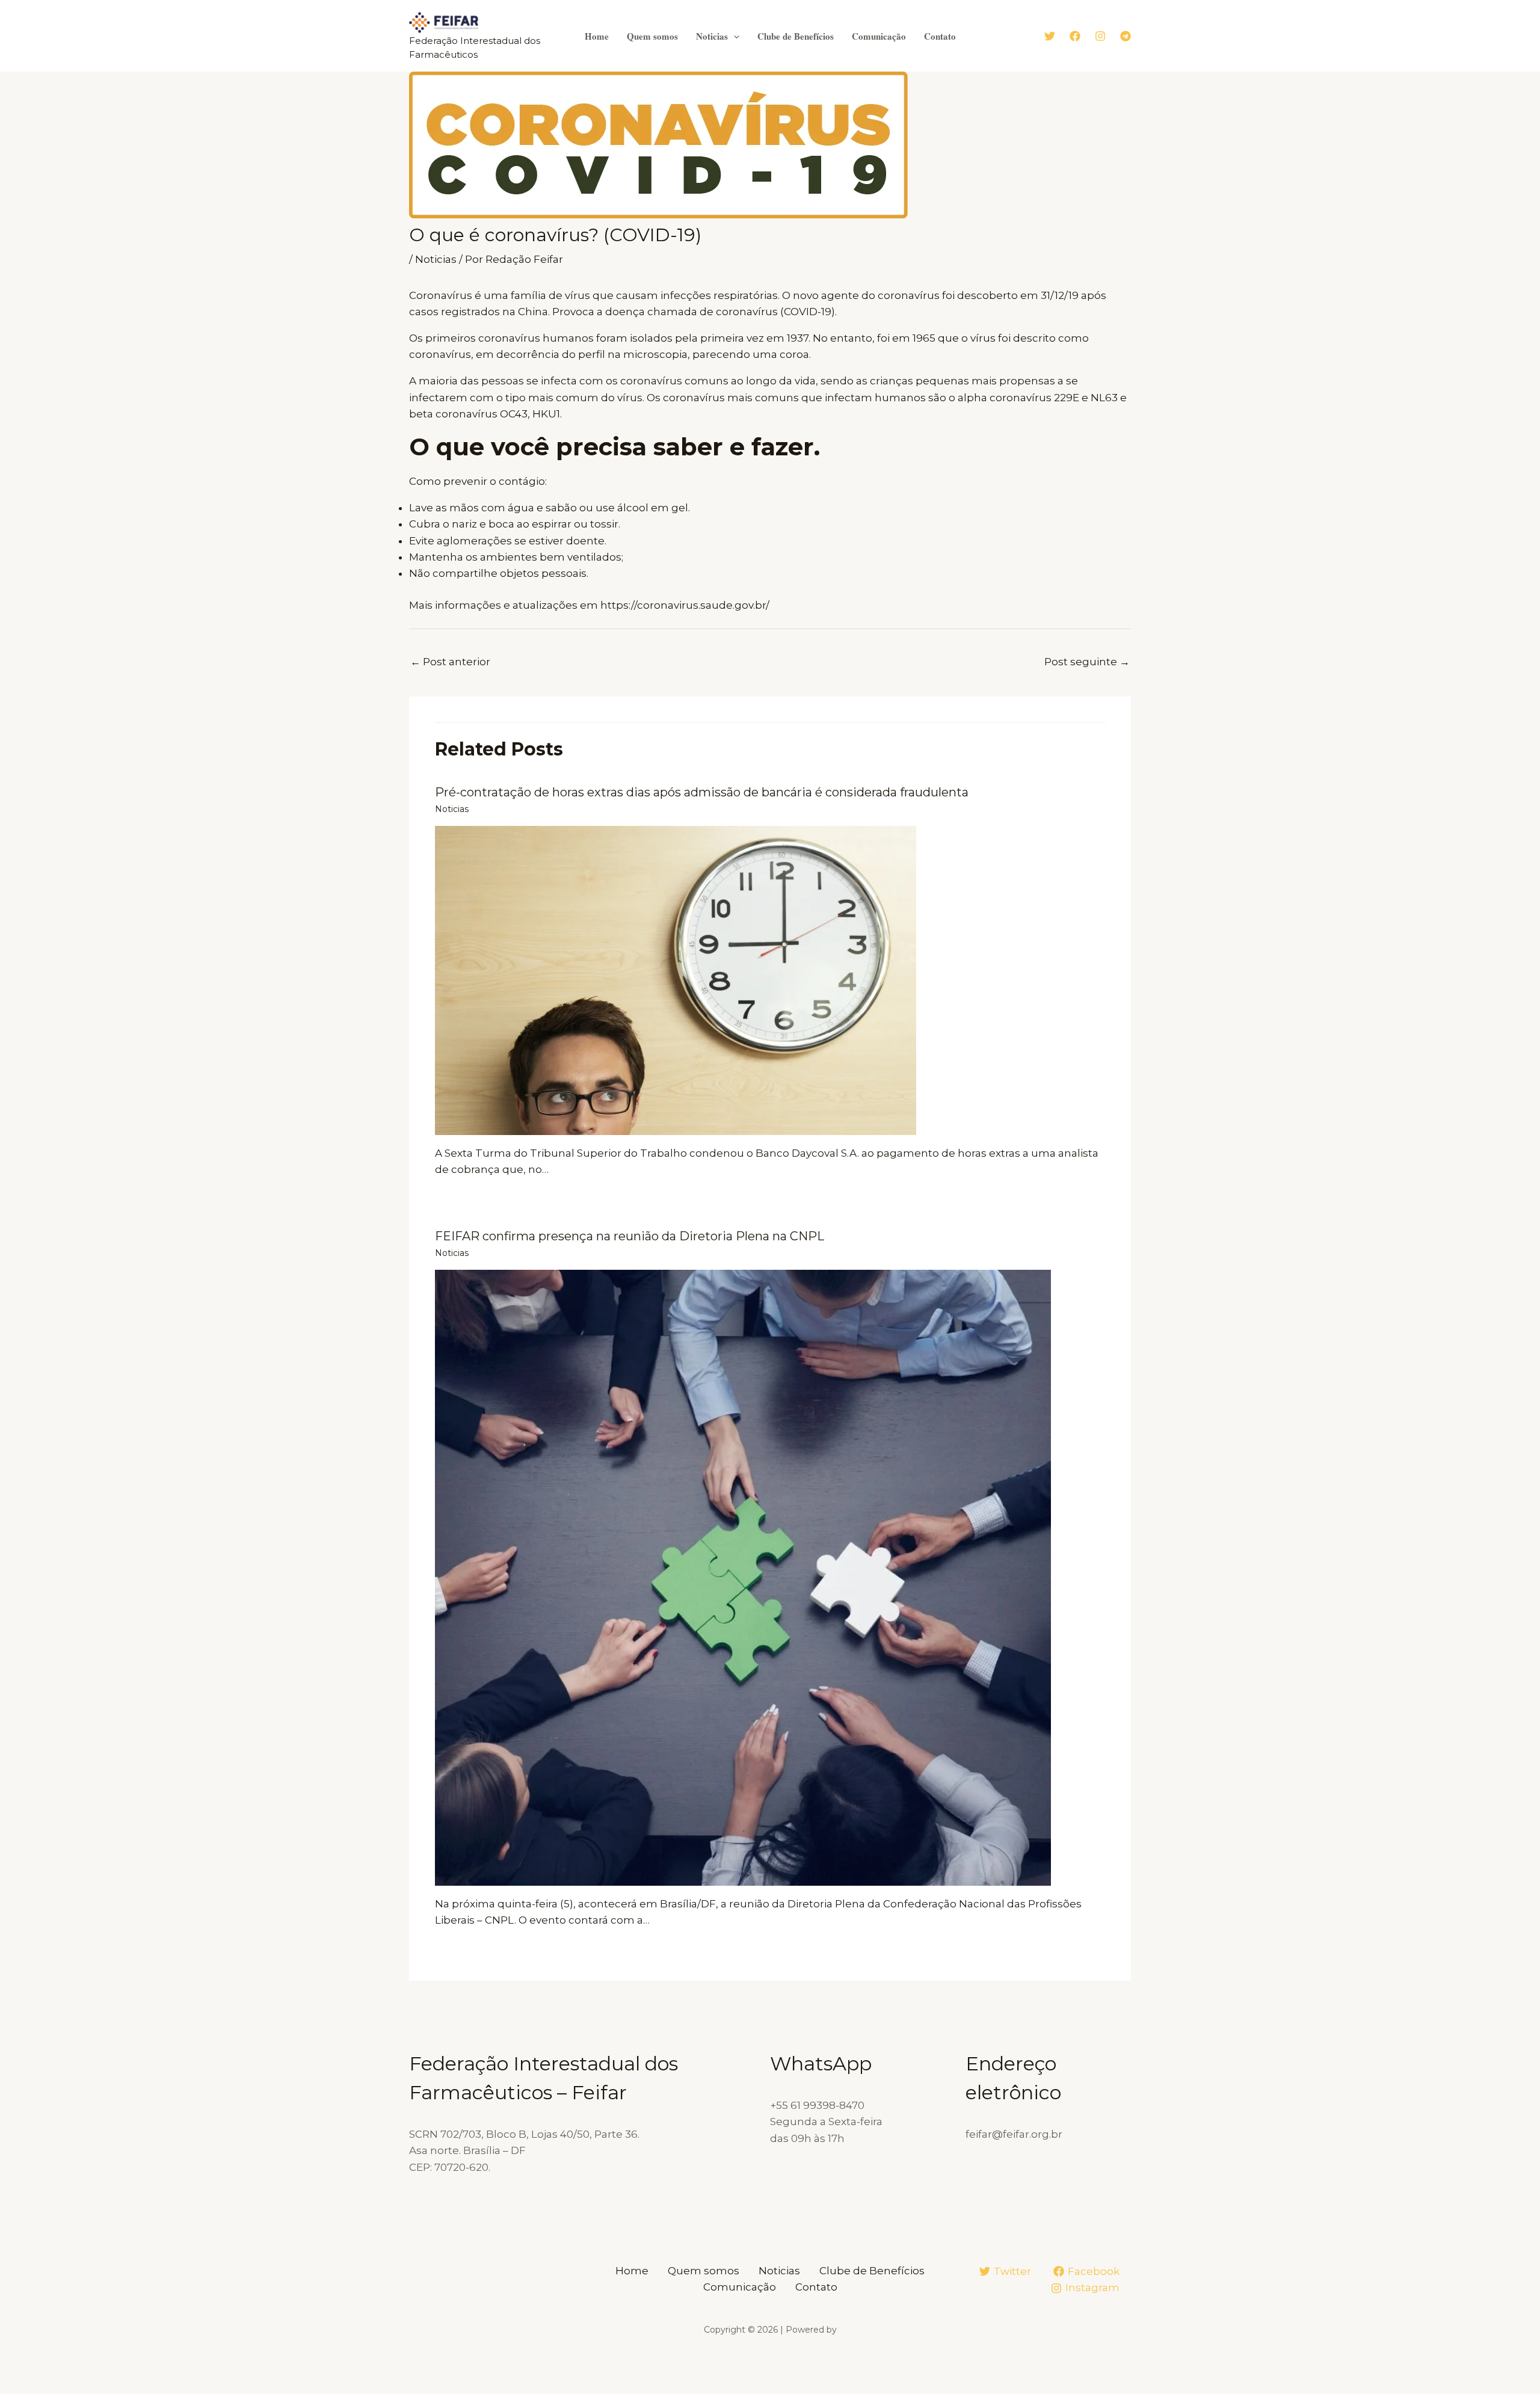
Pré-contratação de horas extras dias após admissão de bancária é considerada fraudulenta (702, 792)
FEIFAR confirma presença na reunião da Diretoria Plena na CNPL (630, 1236)
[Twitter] (1050, 36)
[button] (734, 36)
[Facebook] (1075, 36)
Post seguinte (1087, 662)
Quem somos (652, 36)
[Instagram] (1100, 36)
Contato (940, 36)
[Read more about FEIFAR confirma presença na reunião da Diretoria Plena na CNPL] (743, 1577)
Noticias (712, 36)
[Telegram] (1126, 36)
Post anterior (450, 662)
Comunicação (879, 36)
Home (597, 36)
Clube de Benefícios (796, 36)
